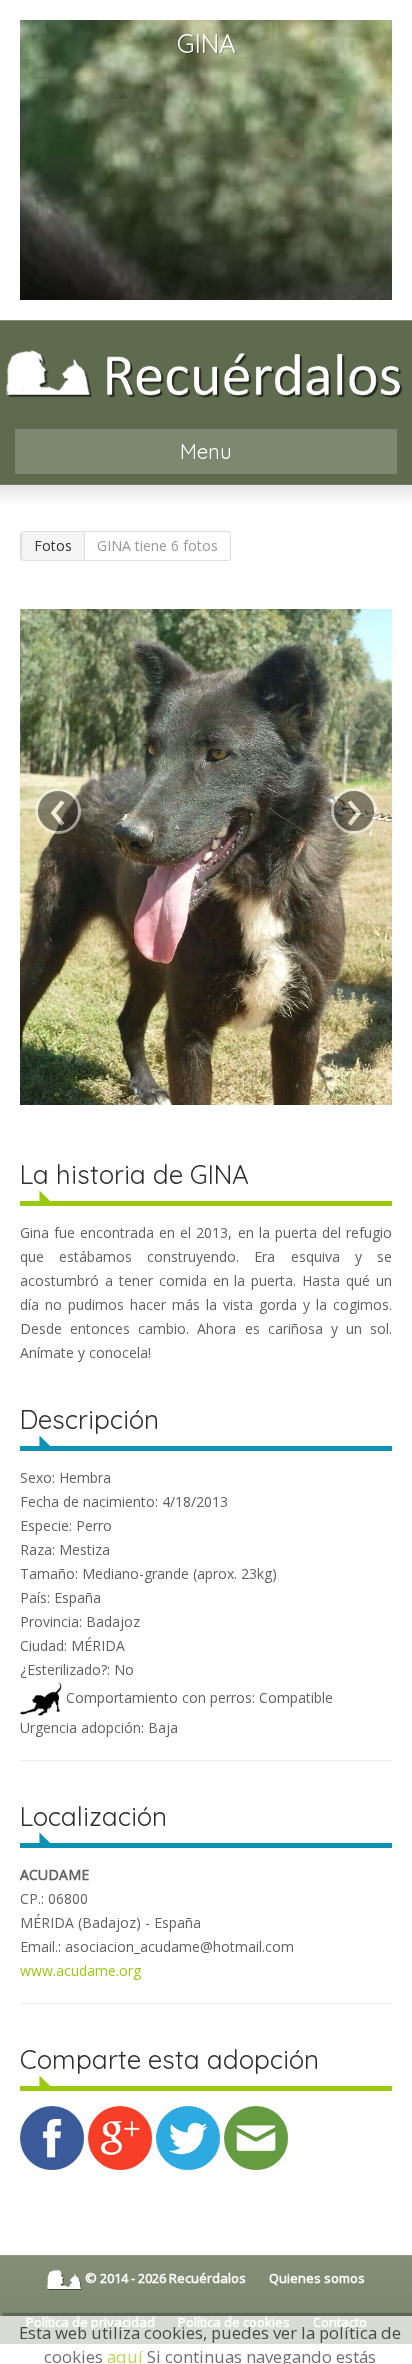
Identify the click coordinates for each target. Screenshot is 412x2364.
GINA (206, 43)
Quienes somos (317, 2278)
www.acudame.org (80, 1970)
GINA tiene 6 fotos (157, 545)
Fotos (53, 545)
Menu (206, 451)
